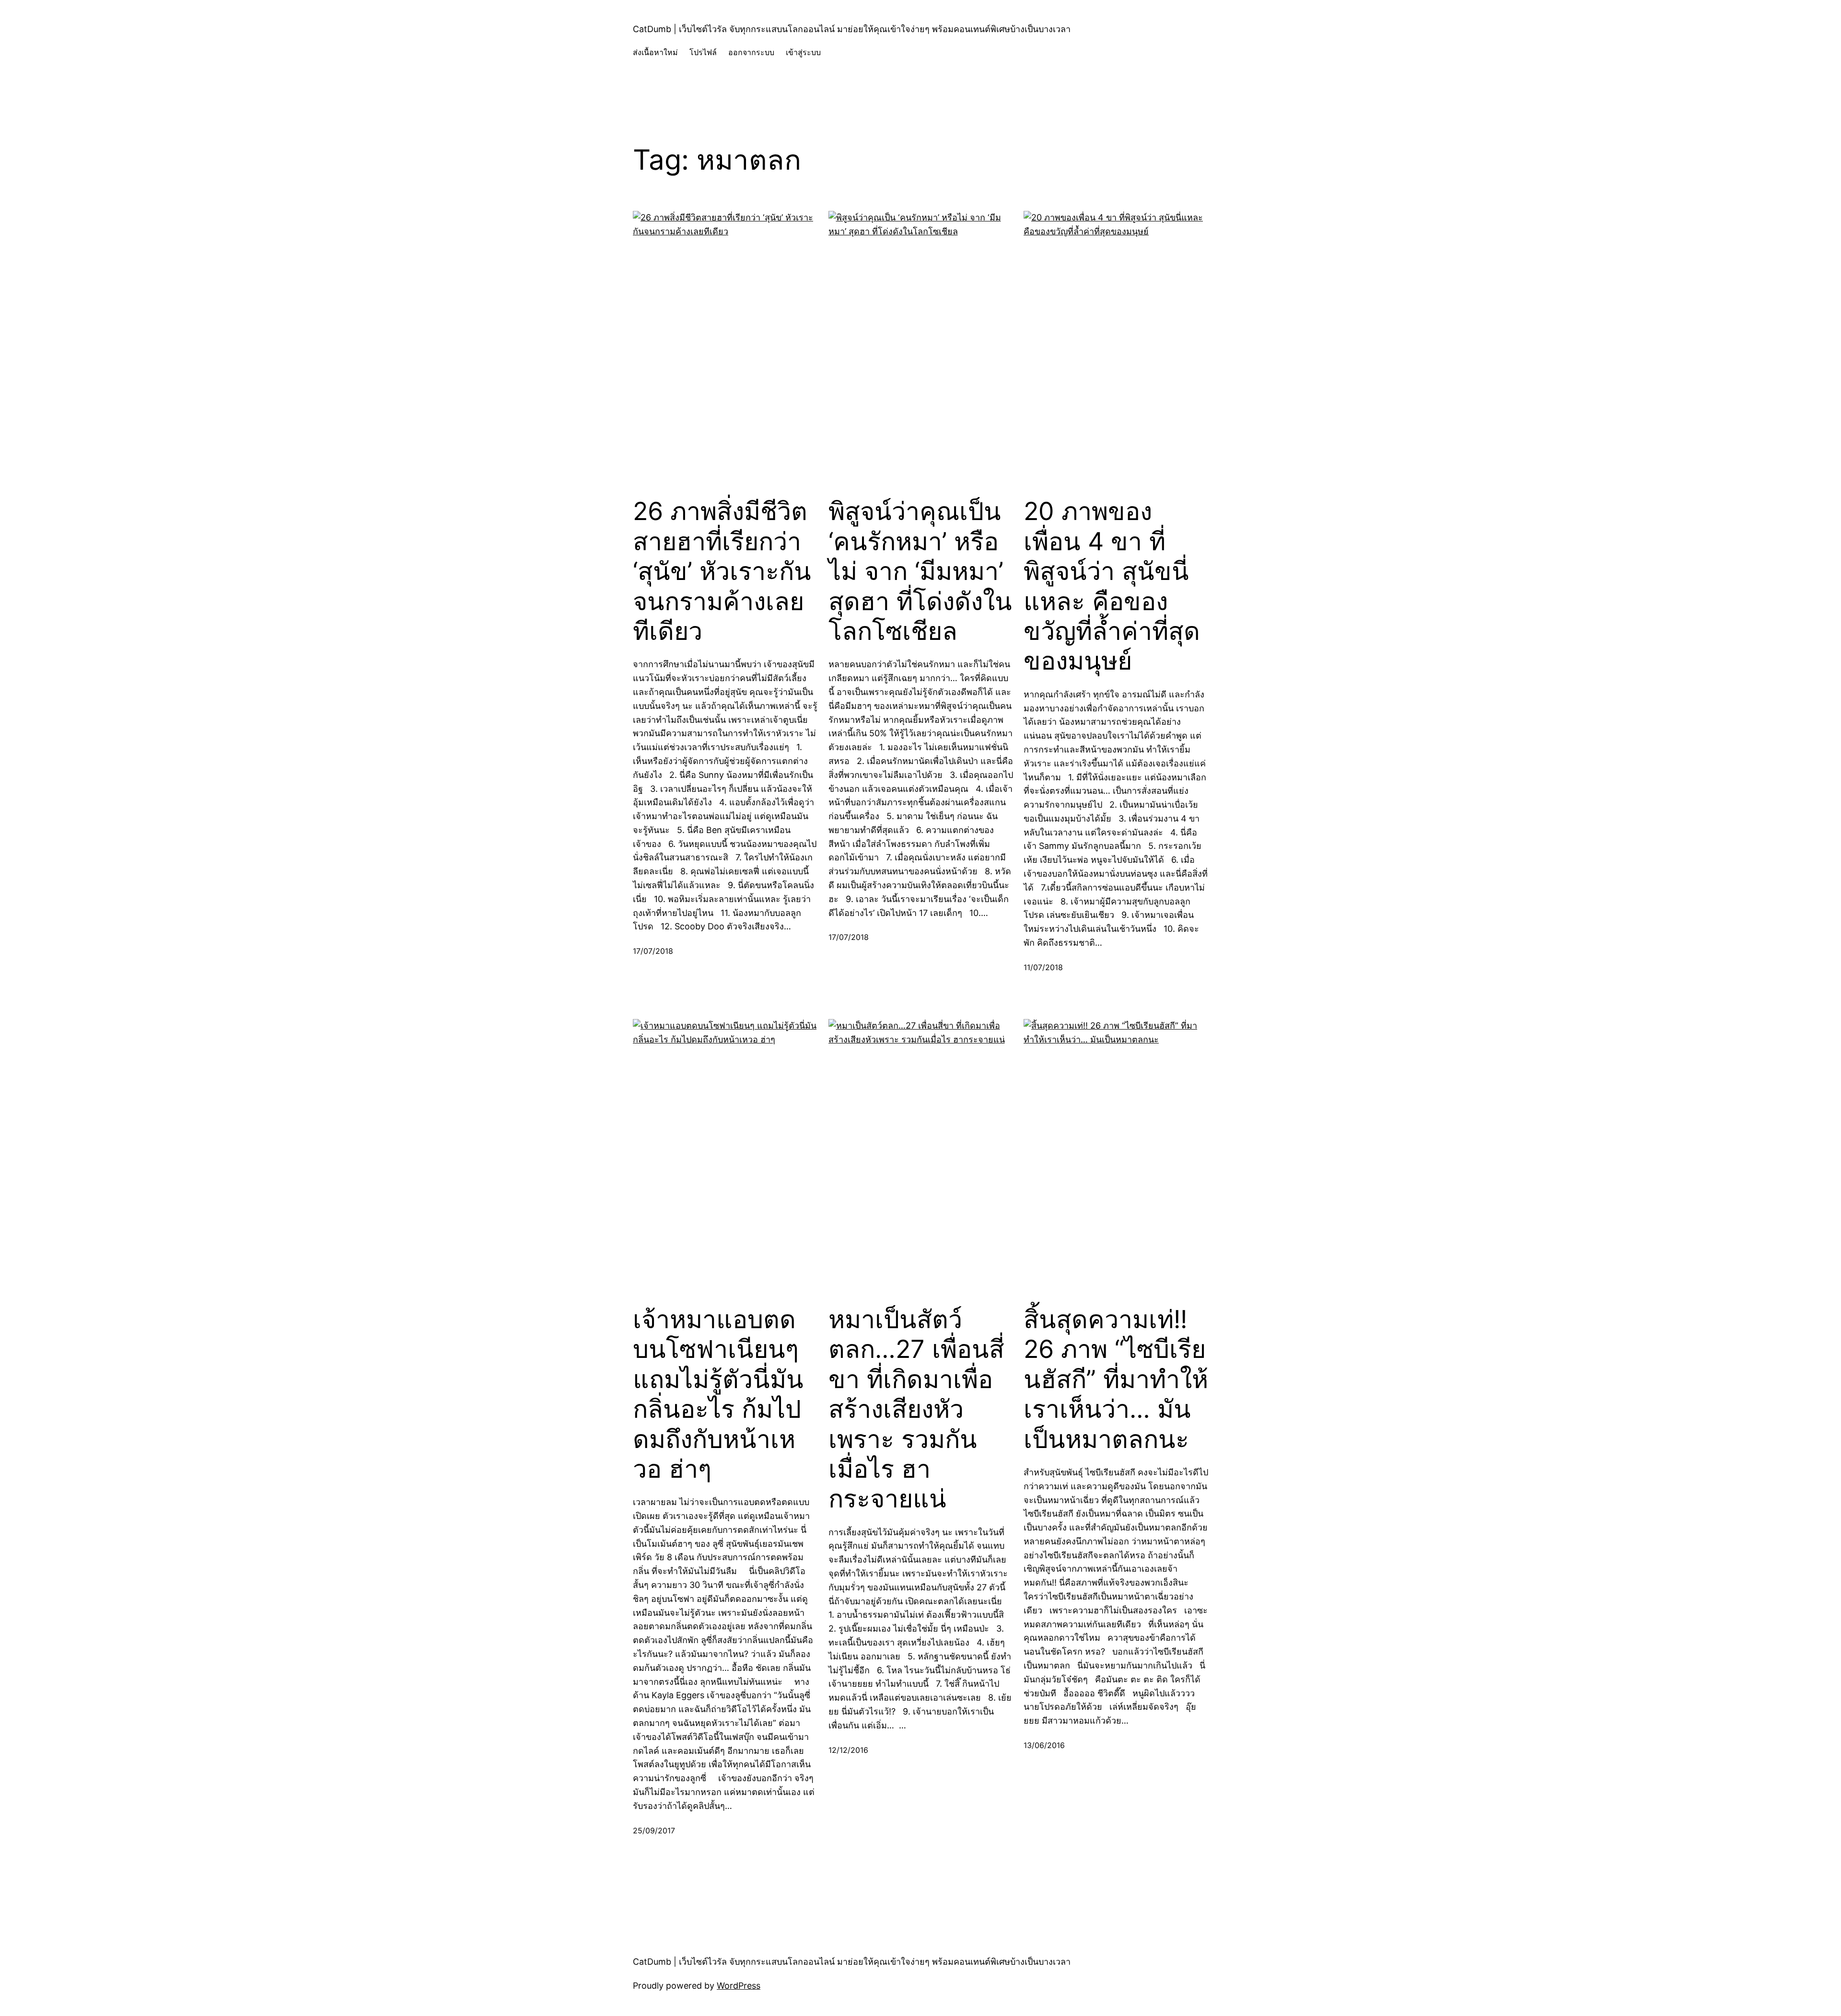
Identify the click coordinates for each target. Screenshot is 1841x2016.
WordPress (739, 1986)
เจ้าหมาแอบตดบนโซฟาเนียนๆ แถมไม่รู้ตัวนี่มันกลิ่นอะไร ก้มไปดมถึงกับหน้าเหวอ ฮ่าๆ (718, 1394)
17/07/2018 (653, 951)
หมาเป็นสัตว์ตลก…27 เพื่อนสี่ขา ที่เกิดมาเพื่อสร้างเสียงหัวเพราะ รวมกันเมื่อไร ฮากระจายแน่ (916, 1409)
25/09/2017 (654, 1831)
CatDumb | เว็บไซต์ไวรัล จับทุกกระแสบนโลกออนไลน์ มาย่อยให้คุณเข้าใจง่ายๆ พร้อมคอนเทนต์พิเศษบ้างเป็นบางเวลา (852, 29)
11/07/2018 (1043, 967)
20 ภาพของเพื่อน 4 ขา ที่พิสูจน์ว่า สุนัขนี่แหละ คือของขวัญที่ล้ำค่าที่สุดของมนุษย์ (1112, 586)
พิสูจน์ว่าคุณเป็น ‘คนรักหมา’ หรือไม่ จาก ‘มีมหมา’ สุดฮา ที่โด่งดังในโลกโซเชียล (920, 571)
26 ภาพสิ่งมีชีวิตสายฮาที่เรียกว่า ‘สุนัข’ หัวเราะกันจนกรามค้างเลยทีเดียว (722, 571)
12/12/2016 (848, 1750)
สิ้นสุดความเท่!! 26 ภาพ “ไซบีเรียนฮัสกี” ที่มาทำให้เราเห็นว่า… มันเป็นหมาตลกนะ (1116, 1379)
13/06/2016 (1044, 1745)
